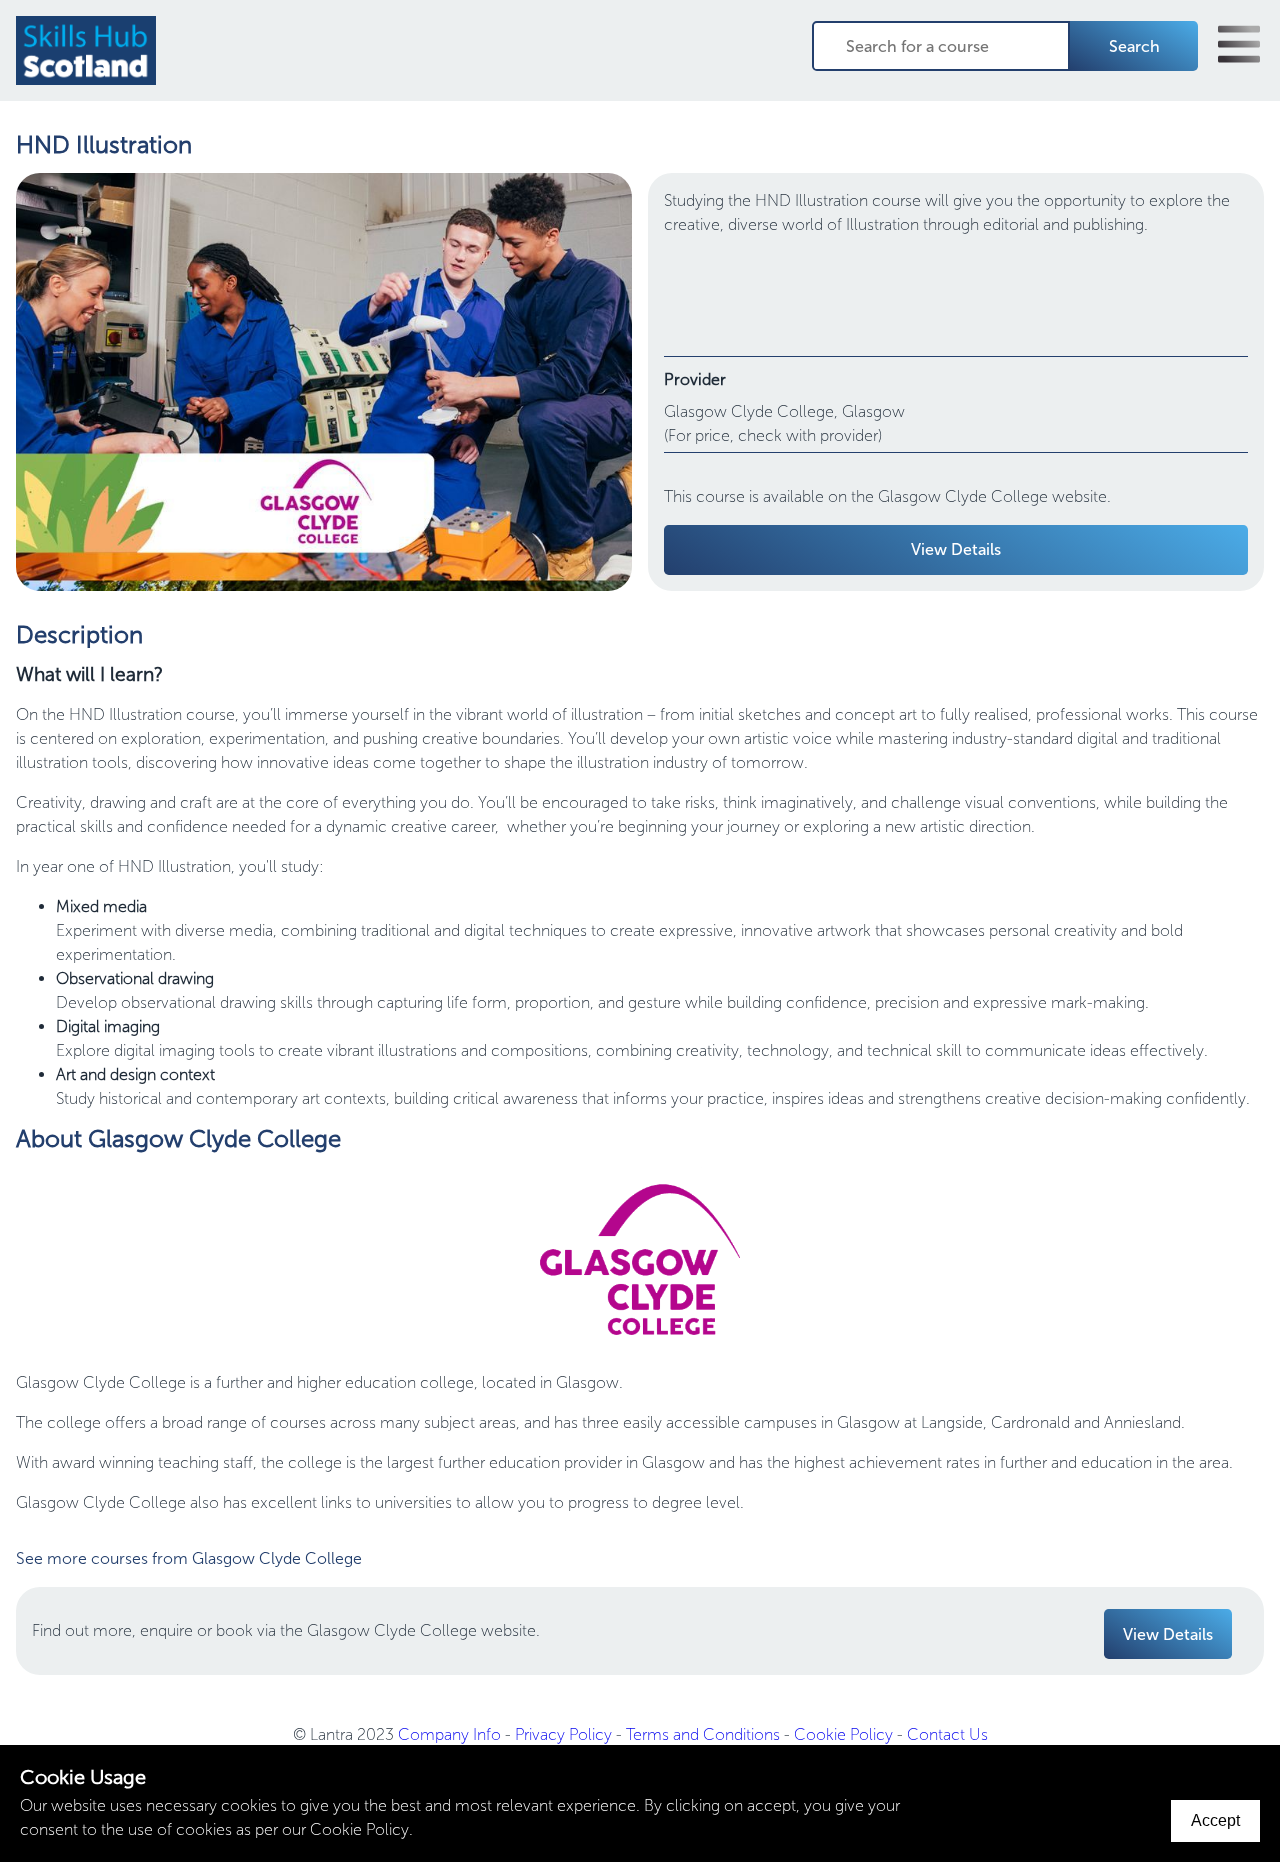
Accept (1215, 1820)
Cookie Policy (843, 1734)
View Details (956, 549)
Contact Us (947, 1734)
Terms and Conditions (703, 1734)
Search (1134, 46)
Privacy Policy (563, 1734)
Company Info (449, 1734)
